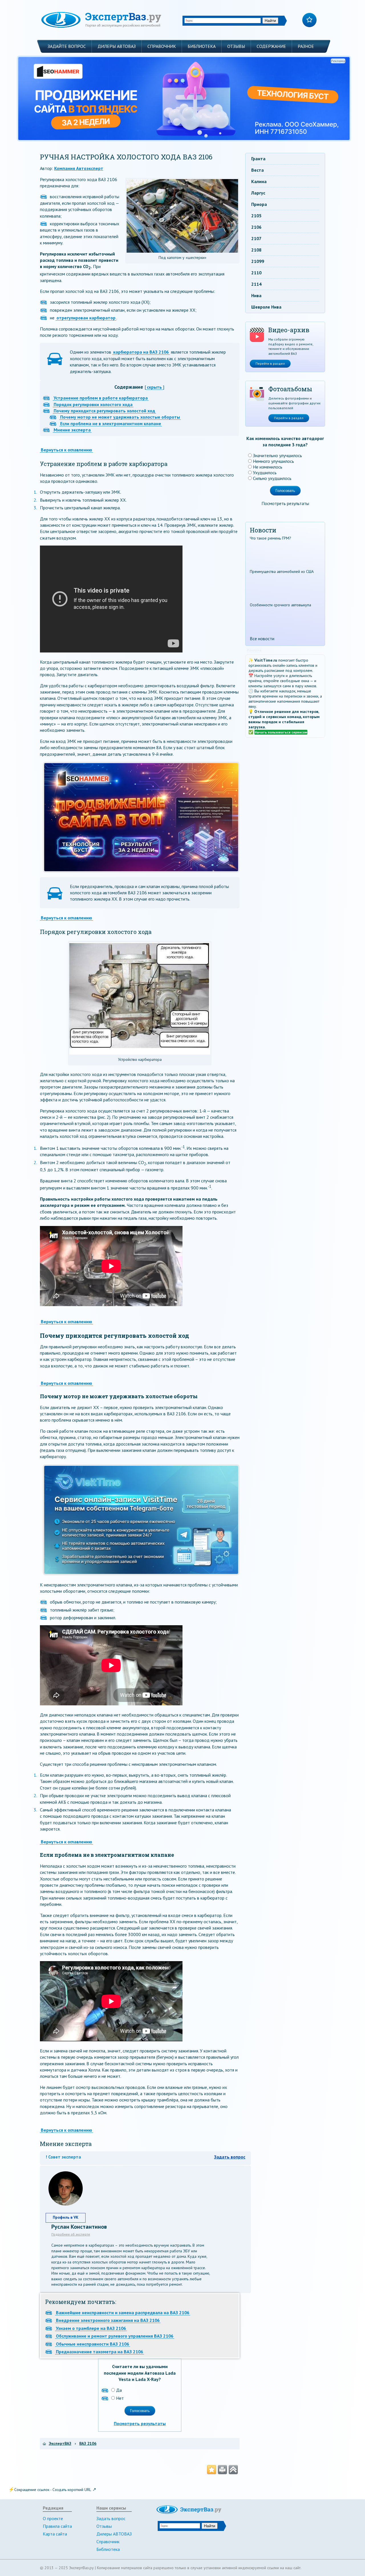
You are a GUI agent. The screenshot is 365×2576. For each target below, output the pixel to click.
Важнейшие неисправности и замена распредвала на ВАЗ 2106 (123, 2312)
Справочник (162, 46)
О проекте (53, 2518)
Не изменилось (268, 467)
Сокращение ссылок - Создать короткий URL (53, 2490)
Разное (306, 46)
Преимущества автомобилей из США (282, 571)
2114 (256, 284)
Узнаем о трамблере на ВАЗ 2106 (91, 2328)
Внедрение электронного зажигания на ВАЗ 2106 (108, 2320)
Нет (120, 2398)
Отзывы (236, 46)
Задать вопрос (230, 2157)
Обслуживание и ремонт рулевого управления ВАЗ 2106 (115, 2336)
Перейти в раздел (270, 363)
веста (257, 170)
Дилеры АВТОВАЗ (117, 46)
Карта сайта (55, 2534)
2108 (256, 250)
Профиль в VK (66, 2217)
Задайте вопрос (67, 46)
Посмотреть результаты (140, 2423)
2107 (256, 238)
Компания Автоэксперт (79, 168)
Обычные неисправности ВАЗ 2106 (93, 2344)
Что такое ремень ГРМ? (270, 538)
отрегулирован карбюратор (86, 318)
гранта (258, 159)
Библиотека (202, 46)
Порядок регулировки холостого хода (93, 404)
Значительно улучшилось (277, 455)
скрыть (154, 387)
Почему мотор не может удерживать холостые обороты (120, 417)
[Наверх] (233, 2470)
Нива (256, 295)
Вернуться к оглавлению (66, 450)
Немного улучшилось (273, 461)
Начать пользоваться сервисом (281, 732)
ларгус (258, 193)
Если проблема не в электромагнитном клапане (111, 423)
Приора (259, 204)
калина (259, 181)
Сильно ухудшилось (272, 478)
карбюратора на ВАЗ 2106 (141, 352)
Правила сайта (57, 2526)
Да (119, 2390)
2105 (256, 216)
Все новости (262, 639)
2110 (256, 273)
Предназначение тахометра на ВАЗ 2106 (100, 2352)
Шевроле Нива (266, 307)
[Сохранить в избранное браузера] (212, 2470)
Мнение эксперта (72, 430)
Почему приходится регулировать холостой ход (104, 411)
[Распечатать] (222, 2470)
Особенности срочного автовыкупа (280, 605)
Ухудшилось (265, 473)
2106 (256, 227)
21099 (258, 261)
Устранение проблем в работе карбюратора (101, 398)
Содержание (271, 46)
